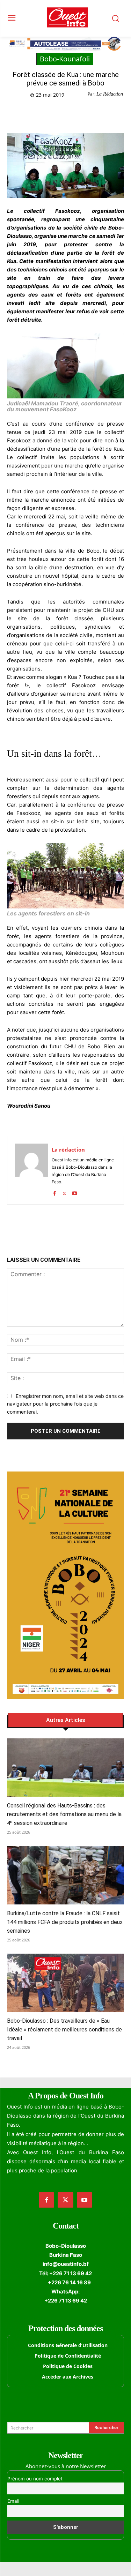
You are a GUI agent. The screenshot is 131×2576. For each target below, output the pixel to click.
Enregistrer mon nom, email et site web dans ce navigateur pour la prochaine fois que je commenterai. (65, 1404)
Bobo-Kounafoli (65, 59)
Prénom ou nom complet (35, 2479)
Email (13, 2501)
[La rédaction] (31, 1170)
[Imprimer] (100, 113)
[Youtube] (75, 1192)
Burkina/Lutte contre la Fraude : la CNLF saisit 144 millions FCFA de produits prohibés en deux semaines (65, 1922)
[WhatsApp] (68, 113)
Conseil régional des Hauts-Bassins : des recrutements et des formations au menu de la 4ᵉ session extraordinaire (64, 1814)
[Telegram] (84, 113)
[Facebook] (36, 113)
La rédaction (68, 1150)
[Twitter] (52, 113)
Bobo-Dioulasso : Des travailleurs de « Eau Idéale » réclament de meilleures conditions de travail (64, 2030)
